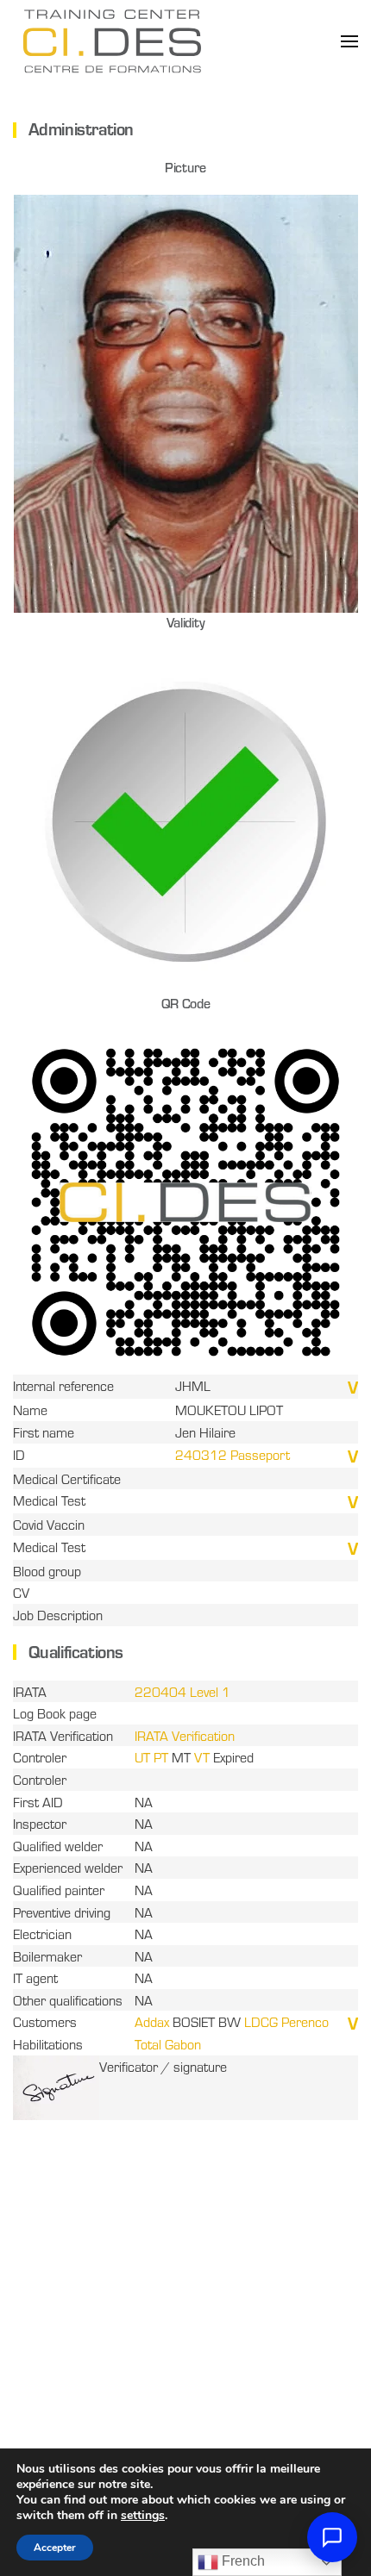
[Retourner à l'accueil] (112, 41)
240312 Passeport (233, 1454)
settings (143, 2516)
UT (142, 1757)
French (242, 2561)
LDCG (261, 2021)
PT (161, 1757)
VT (200, 1757)
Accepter (55, 2548)
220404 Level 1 (182, 1691)
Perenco (305, 2021)
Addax (152, 2021)
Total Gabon (168, 2044)
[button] (349, 41)
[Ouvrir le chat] (332, 2537)
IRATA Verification (185, 1735)
